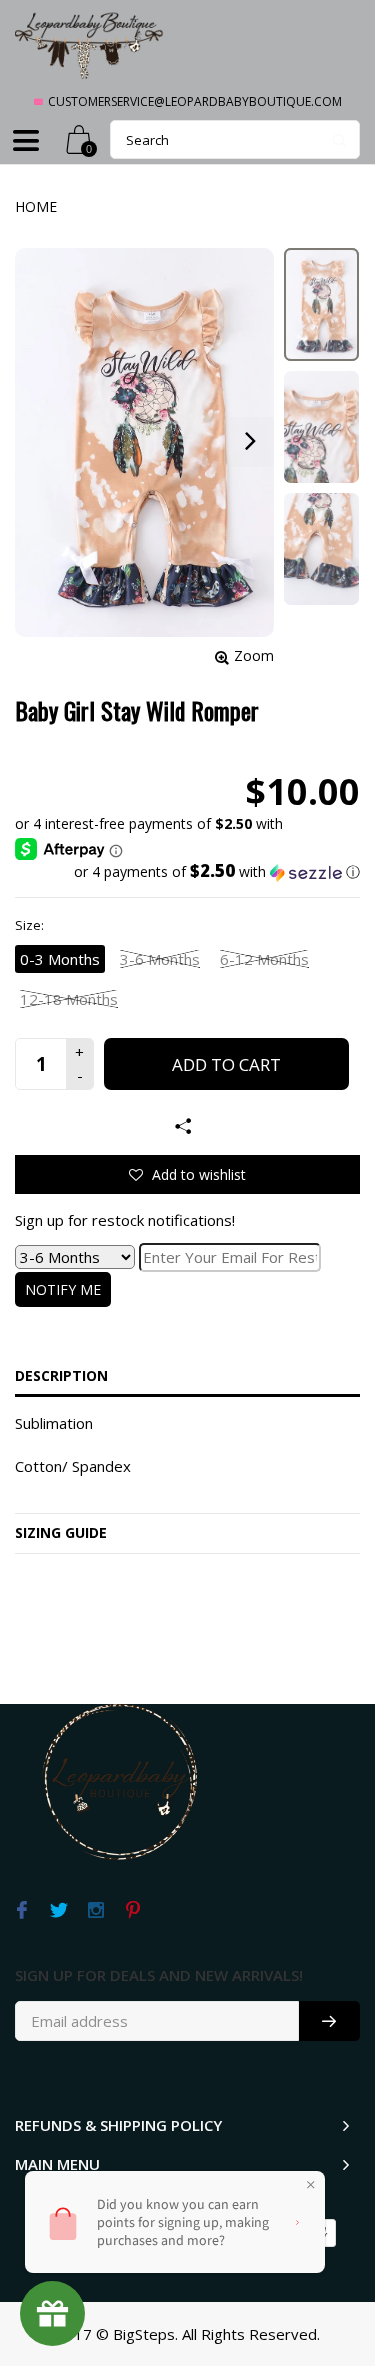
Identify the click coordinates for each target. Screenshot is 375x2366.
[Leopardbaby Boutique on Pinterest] (132, 1911)
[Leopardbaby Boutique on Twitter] (58, 1911)
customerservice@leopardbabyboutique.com (195, 101)
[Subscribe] (329, 2021)
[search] (235, 139)
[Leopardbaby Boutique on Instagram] (95, 1911)
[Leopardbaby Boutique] (90, 44)
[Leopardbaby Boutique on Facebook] (21, 1911)
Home (36, 206)
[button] (187, 872)
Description (61, 1375)
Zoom (254, 655)
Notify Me (63, 1289)
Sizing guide (61, 1532)
